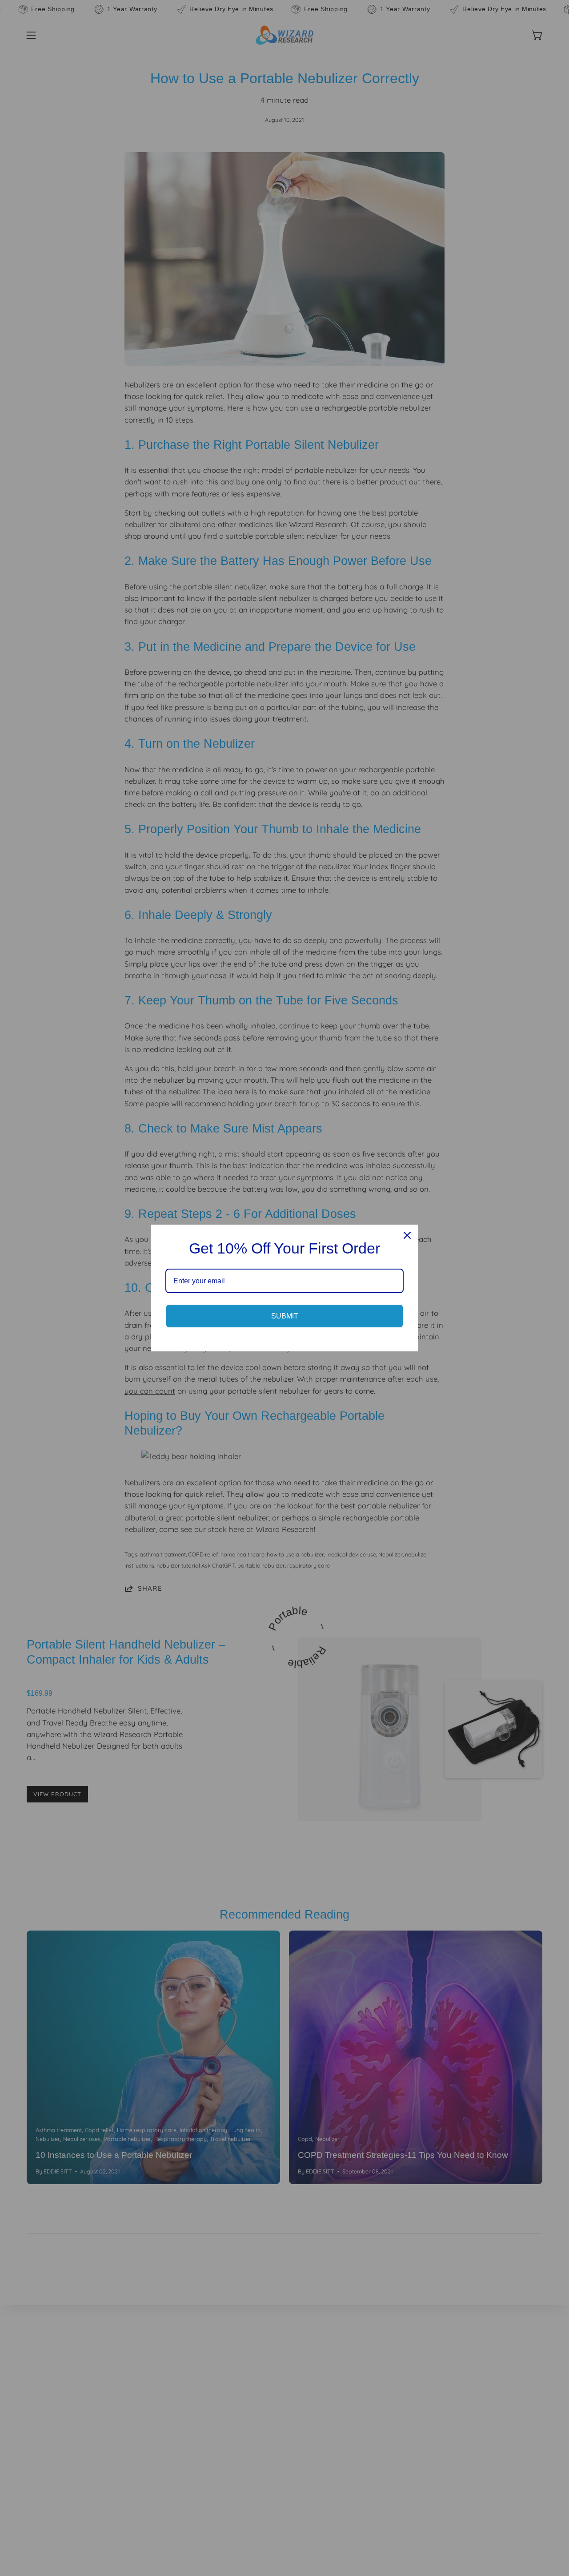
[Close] (407, 1235)
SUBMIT (285, 1316)
